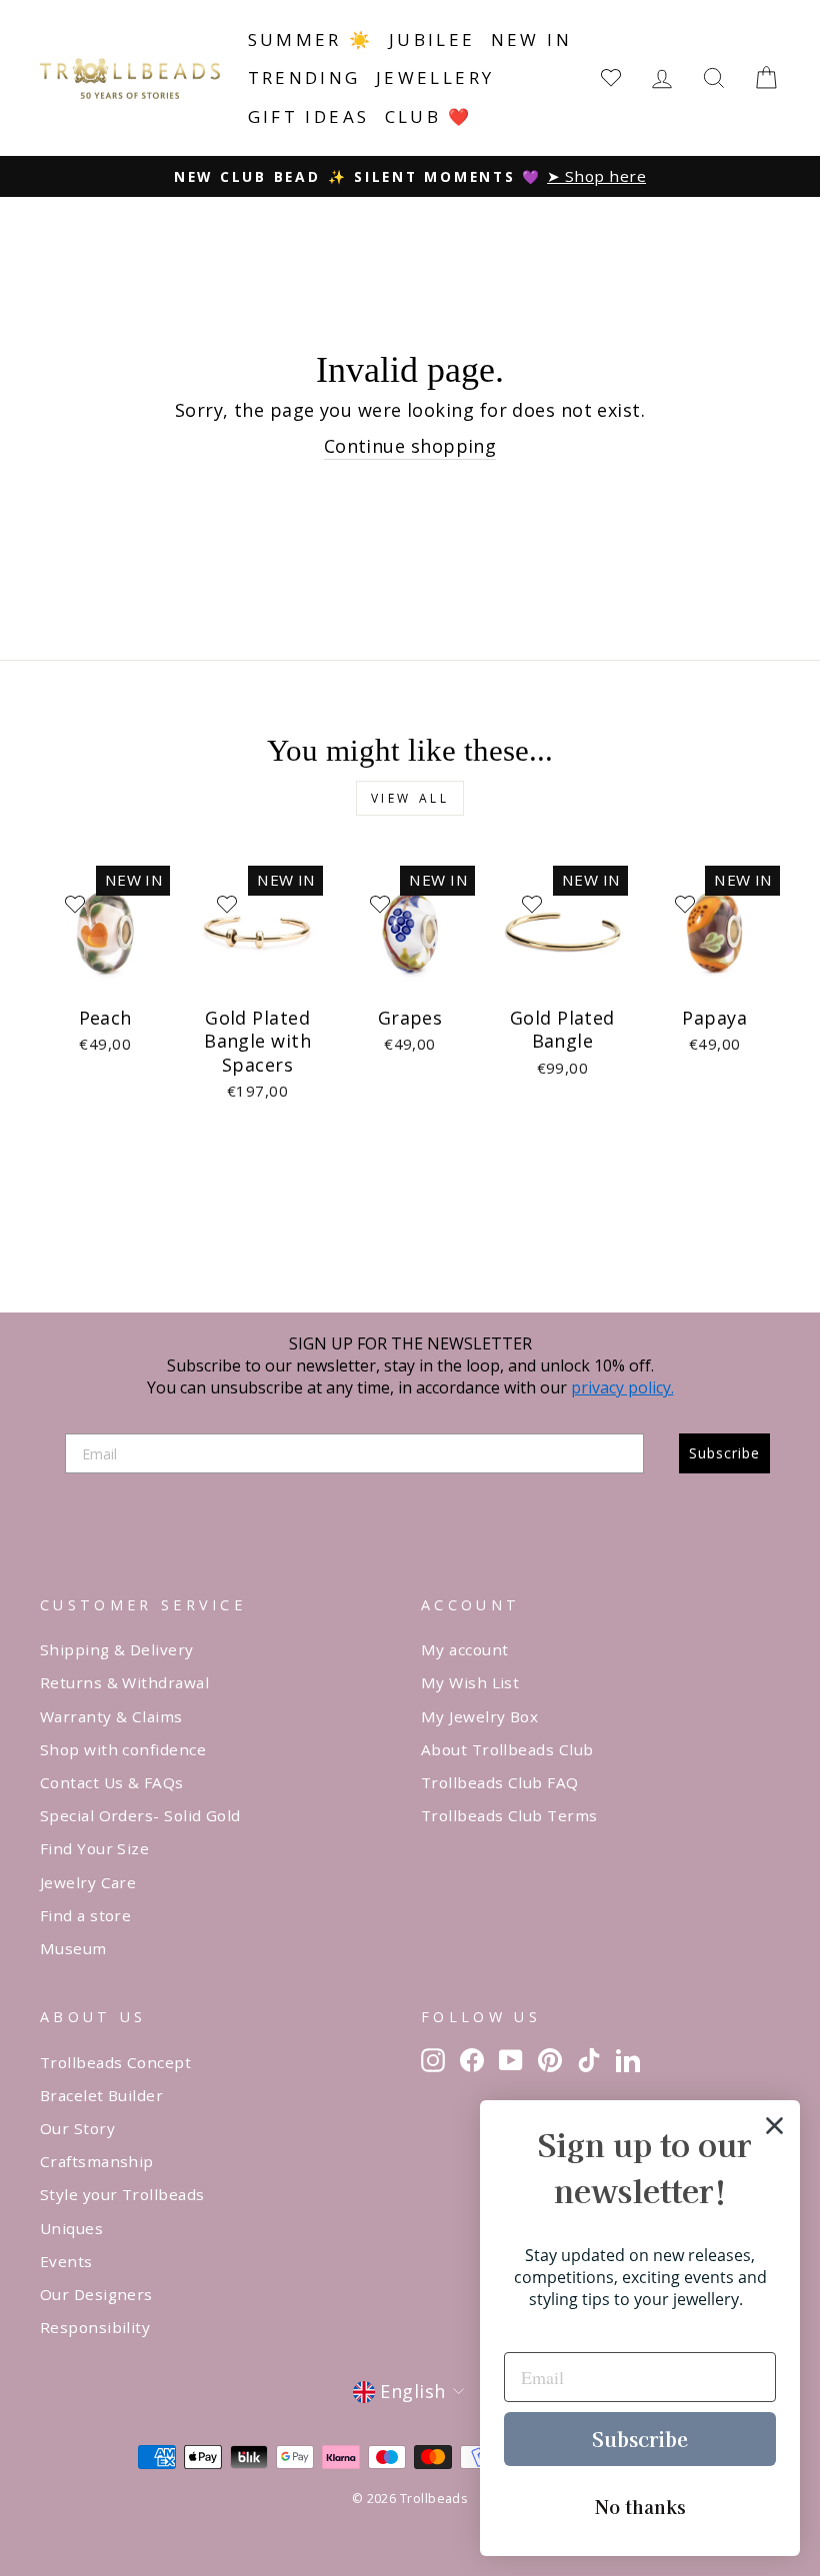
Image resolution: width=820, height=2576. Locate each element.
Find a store (85, 1915)
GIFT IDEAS (309, 116)
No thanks (640, 2506)
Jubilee (432, 39)
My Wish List (470, 1682)
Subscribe (724, 1453)
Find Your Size (94, 1848)
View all (410, 798)
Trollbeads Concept (115, 2062)
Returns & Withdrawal (124, 1682)
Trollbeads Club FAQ (500, 1782)
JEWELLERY (435, 77)
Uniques (71, 2228)
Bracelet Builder (101, 2095)
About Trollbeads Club (507, 1749)
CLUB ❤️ (429, 116)
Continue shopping (410, 446)
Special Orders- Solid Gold (140, 1815)
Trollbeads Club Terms (509, 1815)
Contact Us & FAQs (112, 1782)
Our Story (77, 2128)
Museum (73, 1948)
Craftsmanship (97, 2161)
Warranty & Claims (111, 1716)
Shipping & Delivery (117, 1649)
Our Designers (96, 2294)
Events (66, 2261)
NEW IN (531, 39)
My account (465, 1649)
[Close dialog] (774, 2126)
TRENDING (304, 77)
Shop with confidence (123, 1749)
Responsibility (95, 2327)
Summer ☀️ (311, 39)
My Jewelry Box (479, 1716)
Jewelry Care (88, 1882)
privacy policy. (622, 1387)
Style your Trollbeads (122, 2194)
